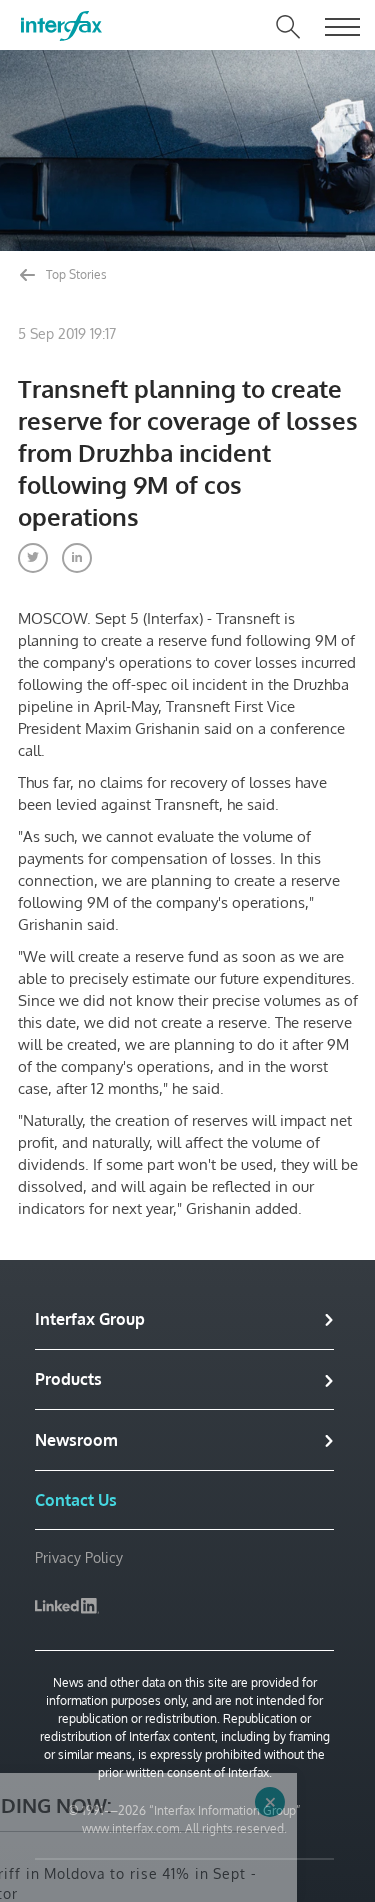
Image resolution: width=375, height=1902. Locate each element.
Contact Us (76, 1500)
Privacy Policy (79, 1557)
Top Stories (75, 274)
